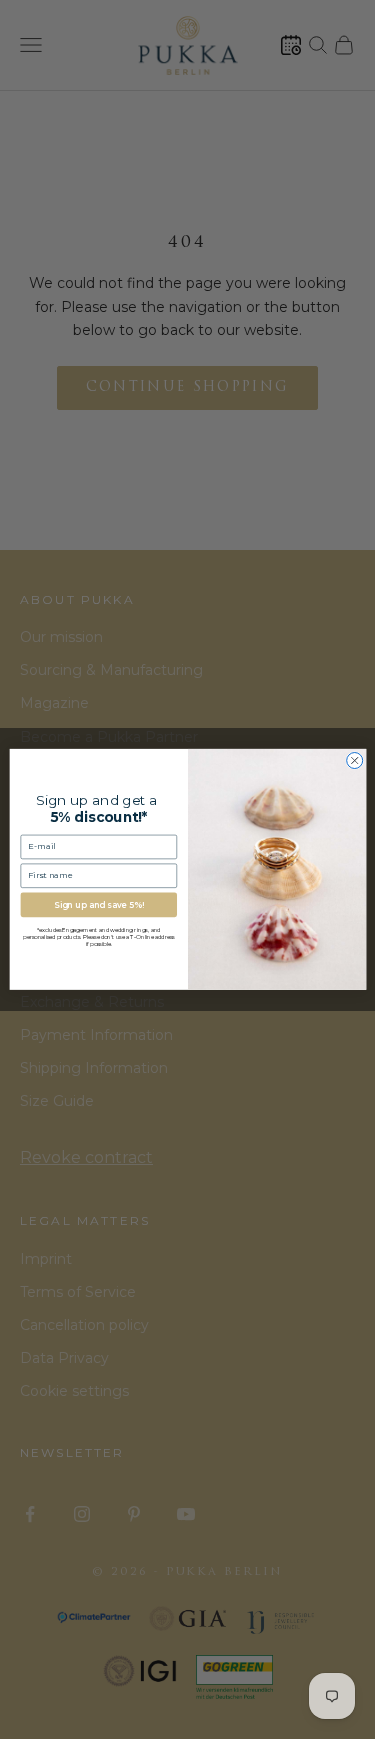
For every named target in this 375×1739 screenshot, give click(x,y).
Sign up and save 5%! (98, 905)
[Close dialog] (354, 761)
